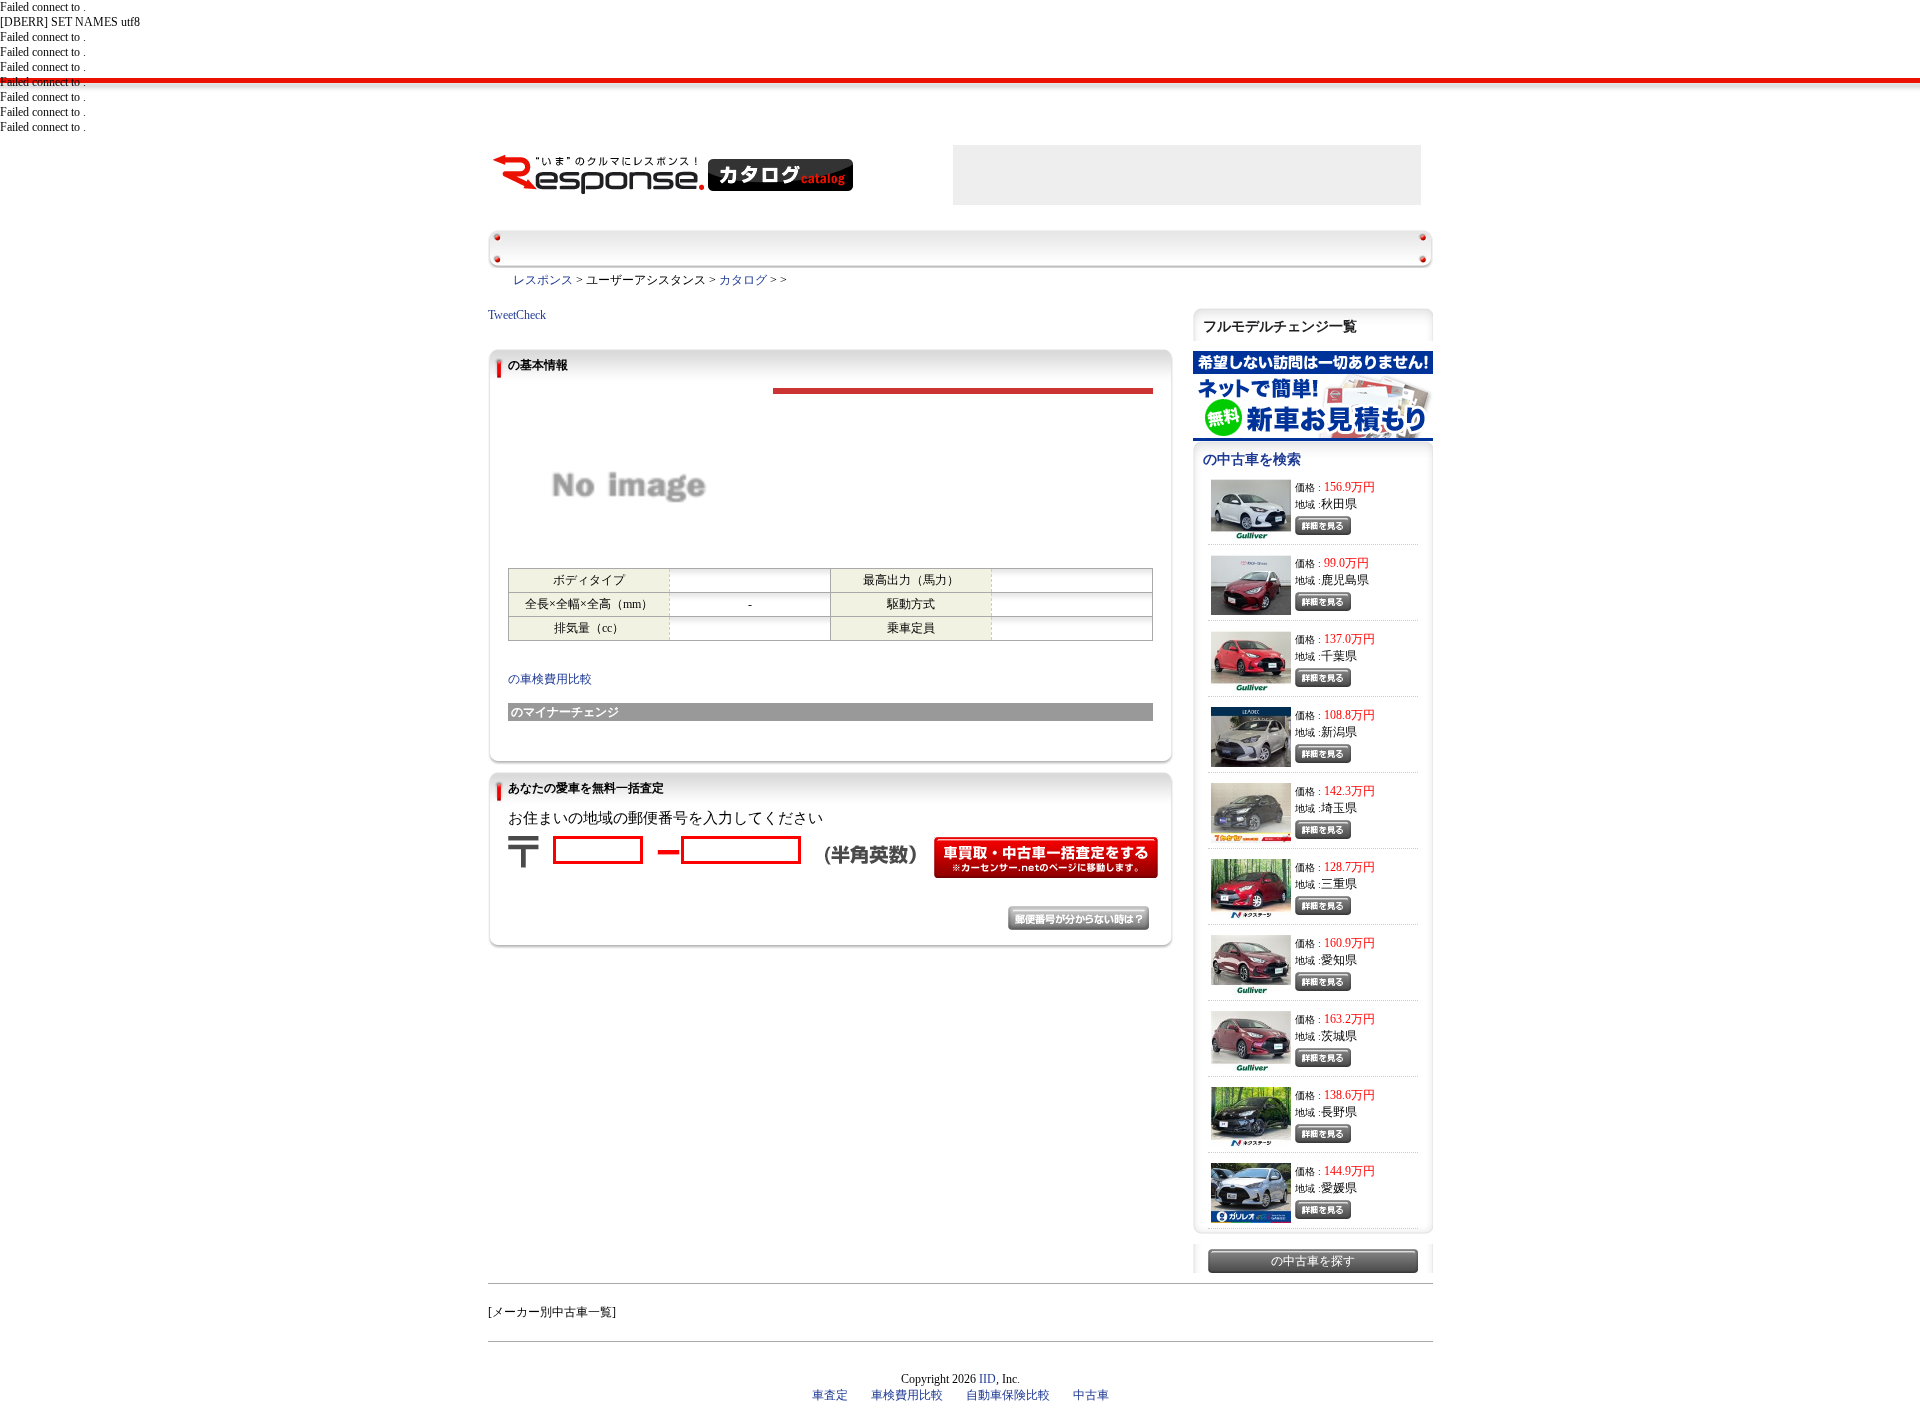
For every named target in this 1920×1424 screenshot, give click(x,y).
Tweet (502, 315)
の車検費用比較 (550, 679)
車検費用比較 (907, 1395)
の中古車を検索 (1252, 459)
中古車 (1091, 1395)
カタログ (743, 280)
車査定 (830, 1395)
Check (531, 315)
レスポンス (543, 280)
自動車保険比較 (1008, 1395)
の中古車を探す (1313, 1261)
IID (987, 1379)
